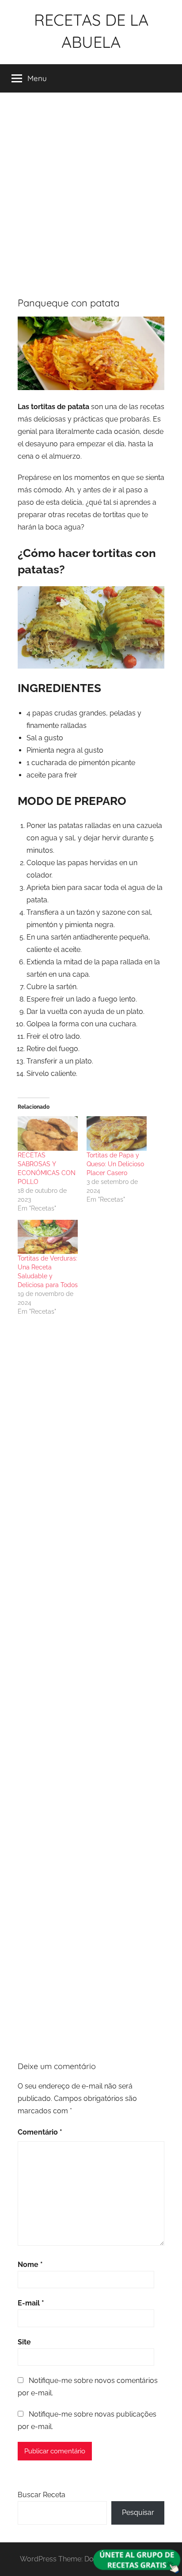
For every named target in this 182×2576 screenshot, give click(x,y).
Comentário (40, 2132)
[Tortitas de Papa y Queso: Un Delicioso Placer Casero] (117, 1133)
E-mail (31, 2303)
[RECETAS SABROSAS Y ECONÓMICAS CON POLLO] (48, 1133)
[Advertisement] (91, 191)
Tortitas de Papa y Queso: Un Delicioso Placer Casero (115, 1164)
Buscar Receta (42, 2495)
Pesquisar (138, 2512)
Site (24, 2342)
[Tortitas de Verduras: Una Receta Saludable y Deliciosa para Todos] (48, 1237)
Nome (30, 2265)
